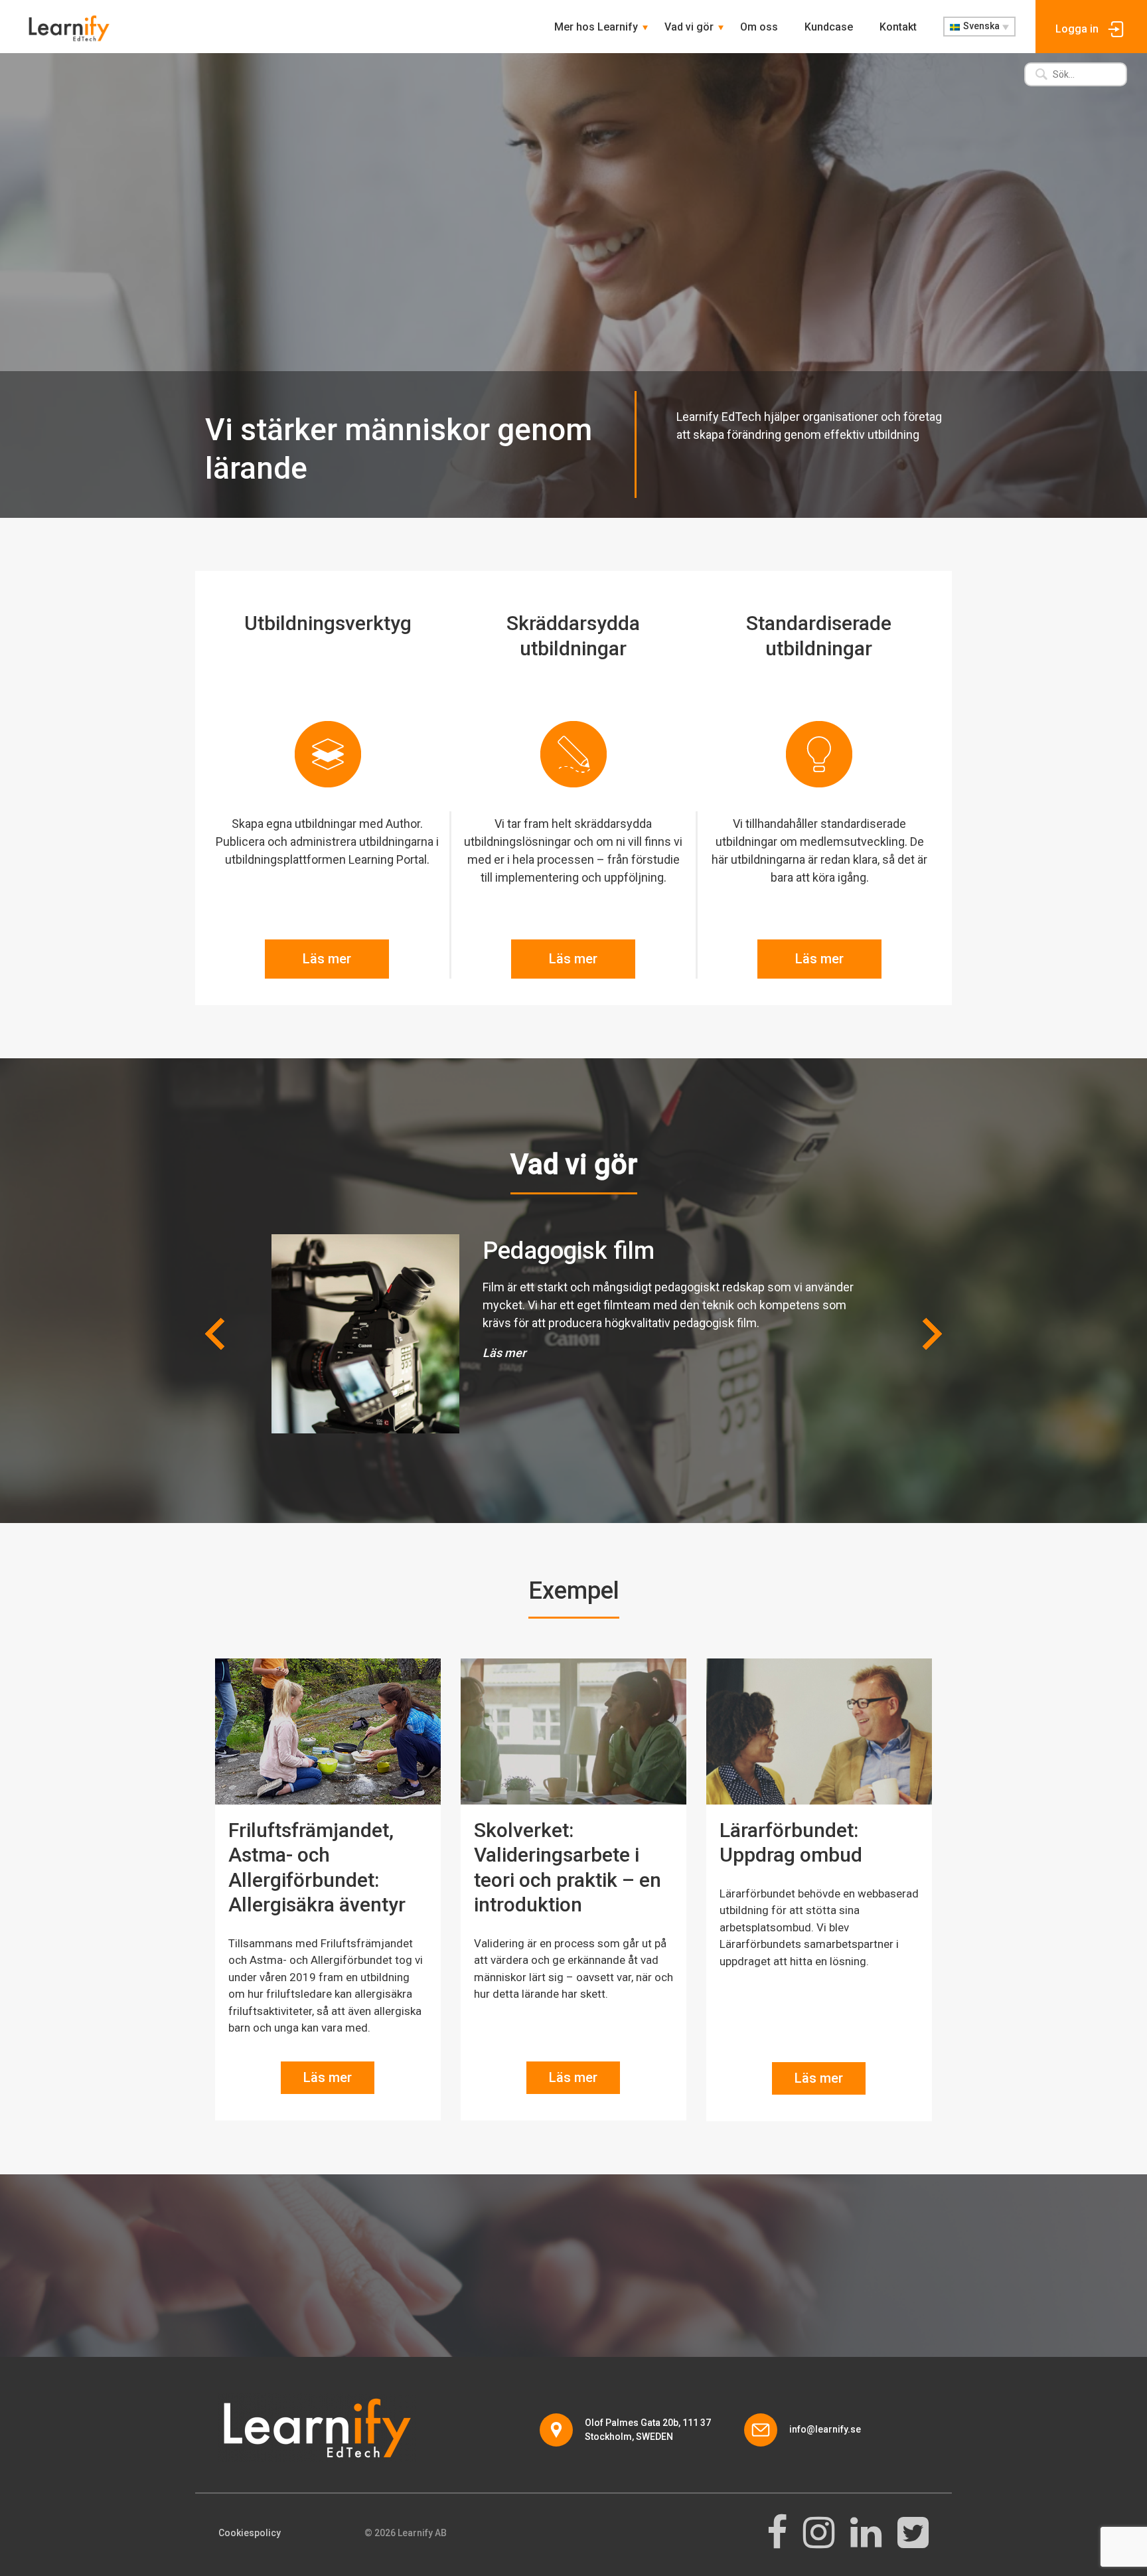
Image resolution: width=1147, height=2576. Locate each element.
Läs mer (327, 959)
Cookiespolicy (250, 2533)
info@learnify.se (825, 2429)
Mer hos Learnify (596, 27)
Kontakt (898, 27)
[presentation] (215, 1334)
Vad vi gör (689, 27)
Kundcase (829, 27)
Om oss (759, 27)
